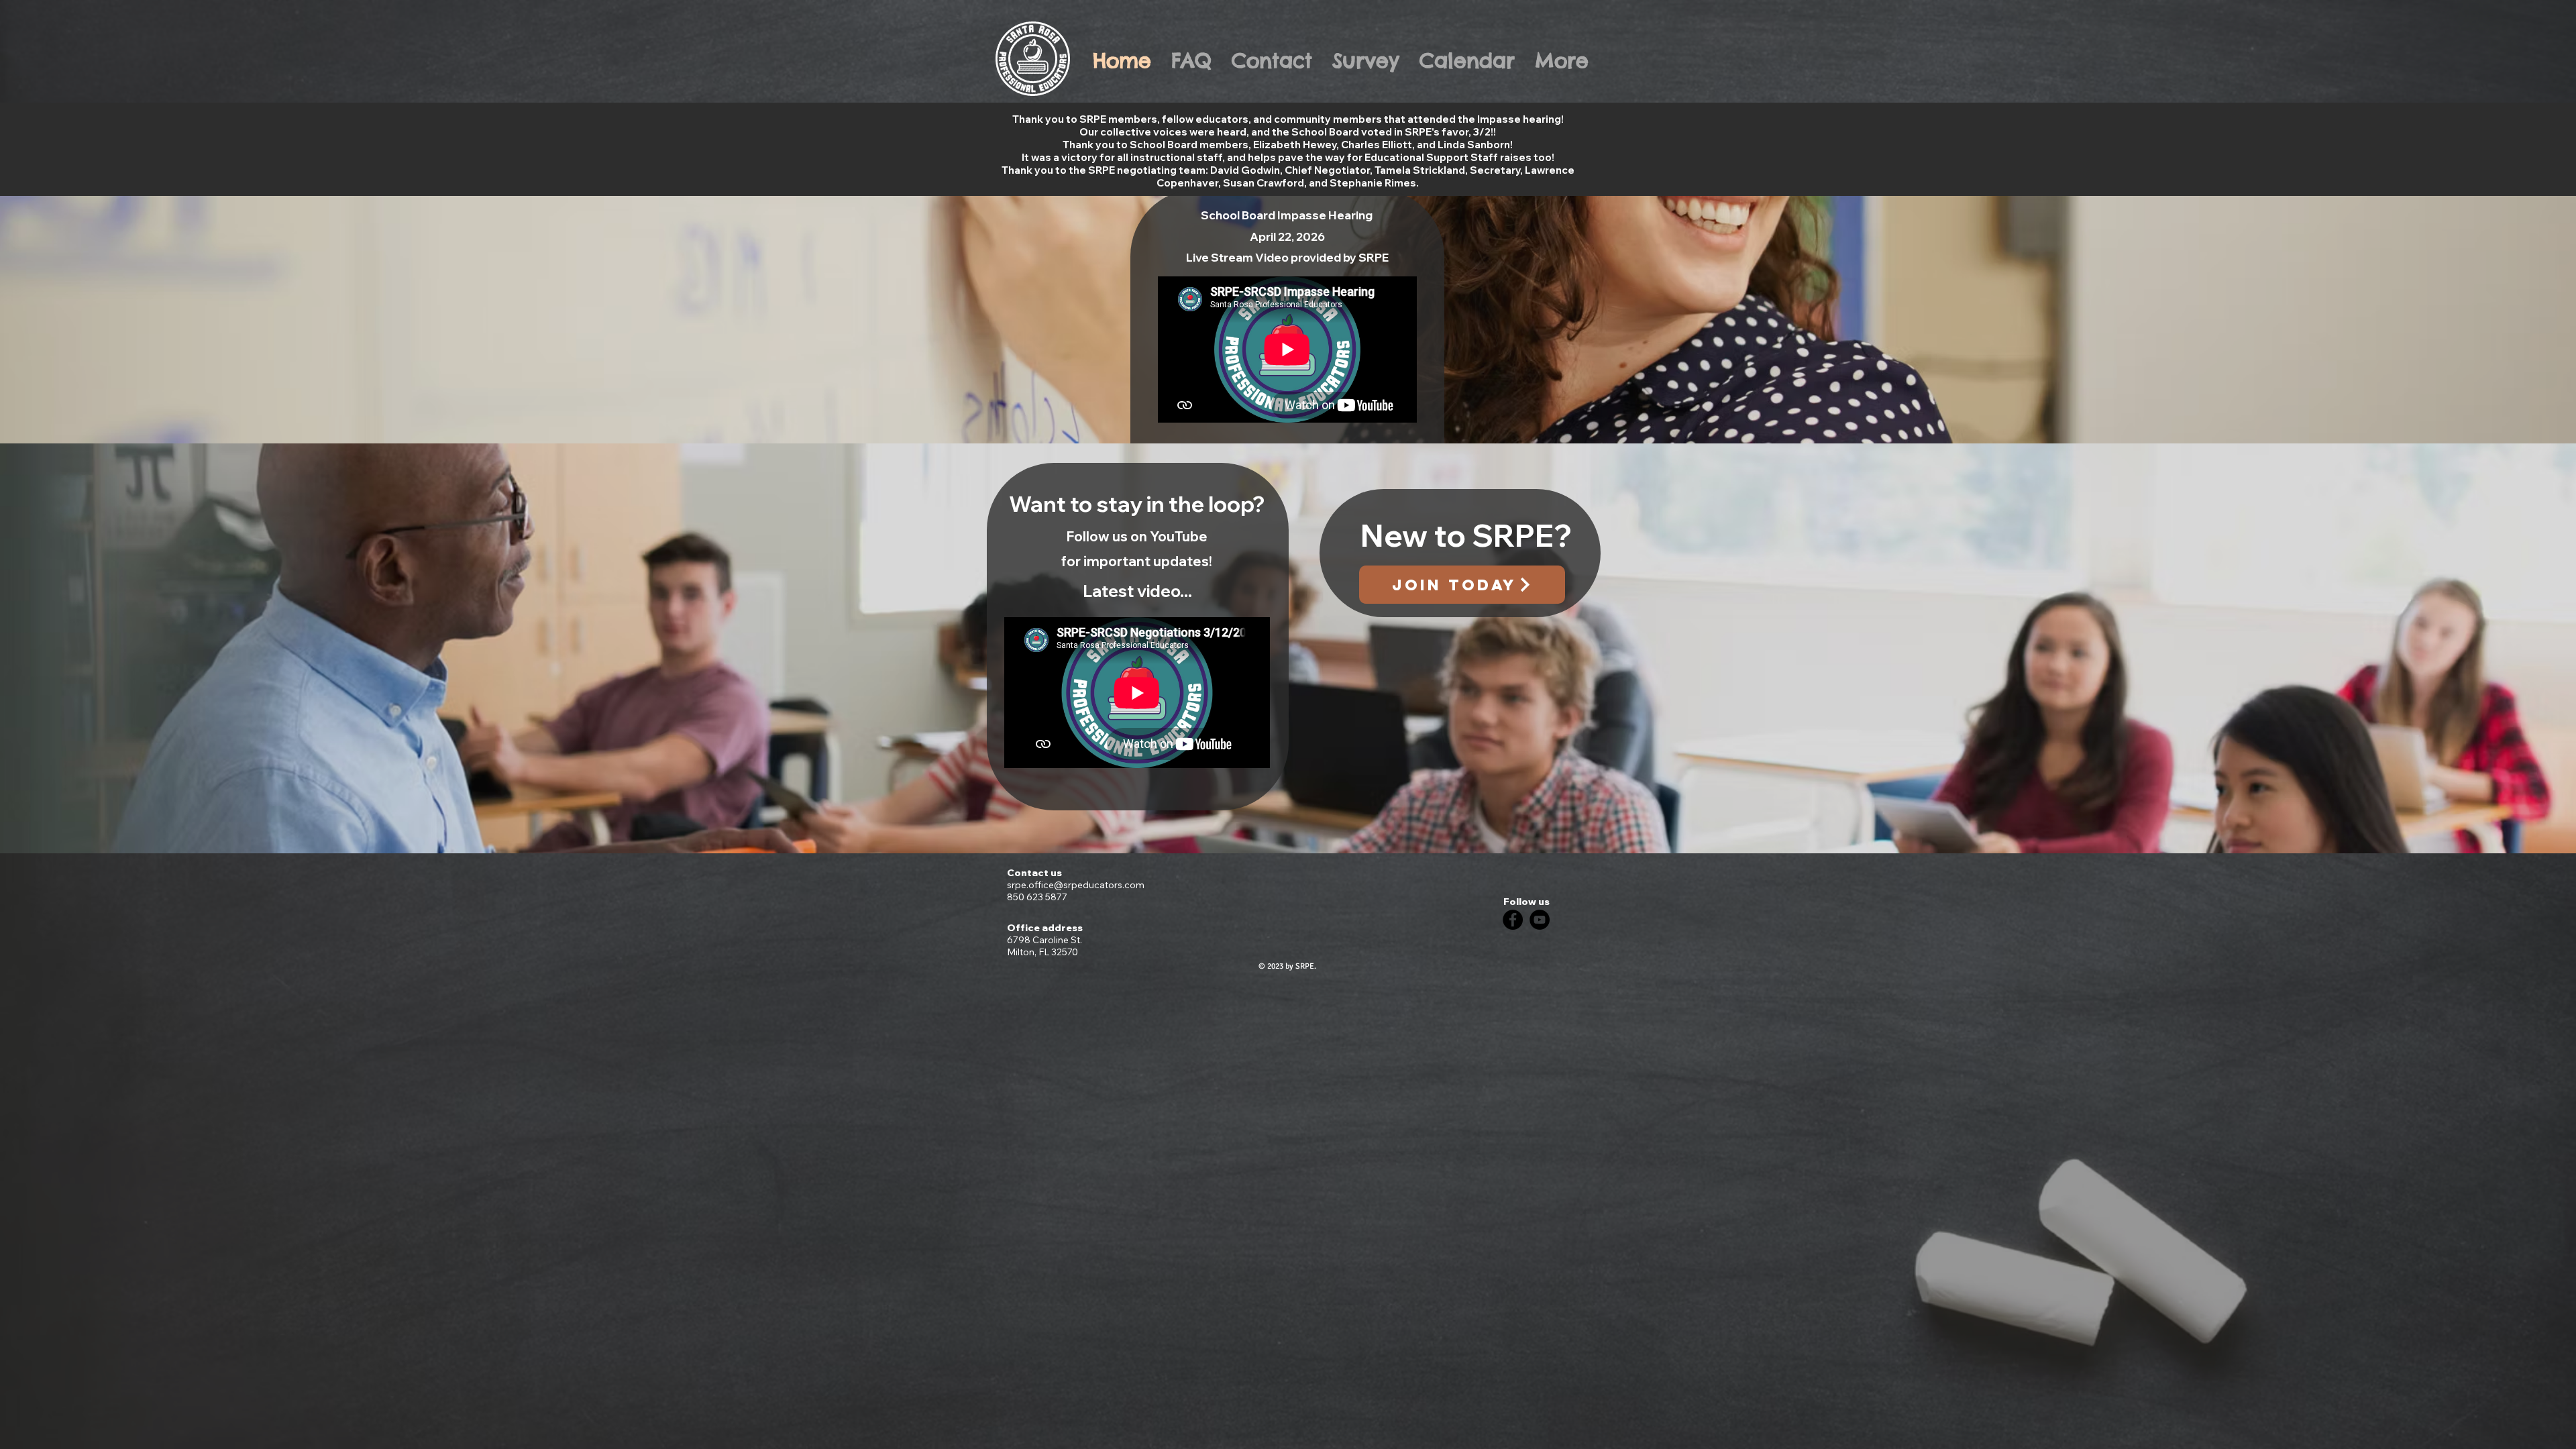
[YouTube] (1540, 920)
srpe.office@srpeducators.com (1076, 885)
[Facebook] (1513, 920)
